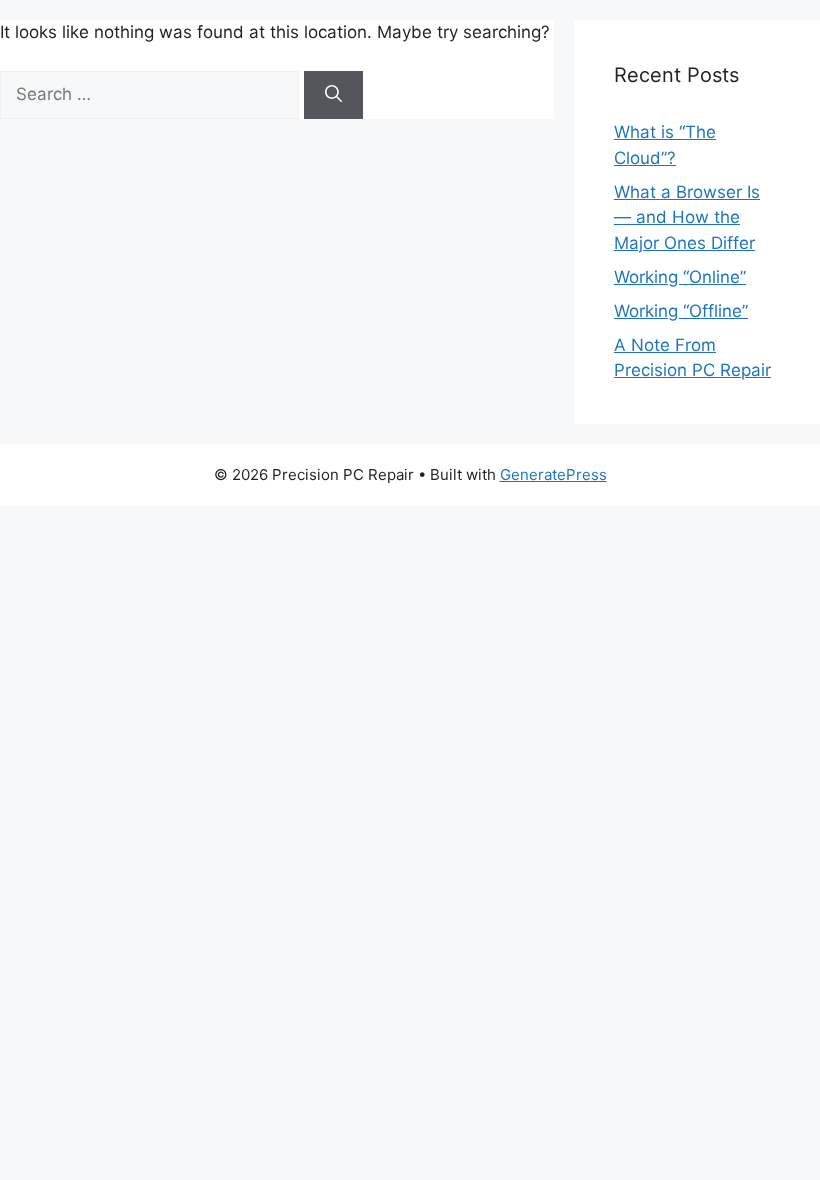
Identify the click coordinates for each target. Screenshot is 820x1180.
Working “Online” (680, 277)
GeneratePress (553, 474)
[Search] (333, 95)
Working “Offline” (681, 311)
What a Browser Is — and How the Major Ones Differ (687, 217)
